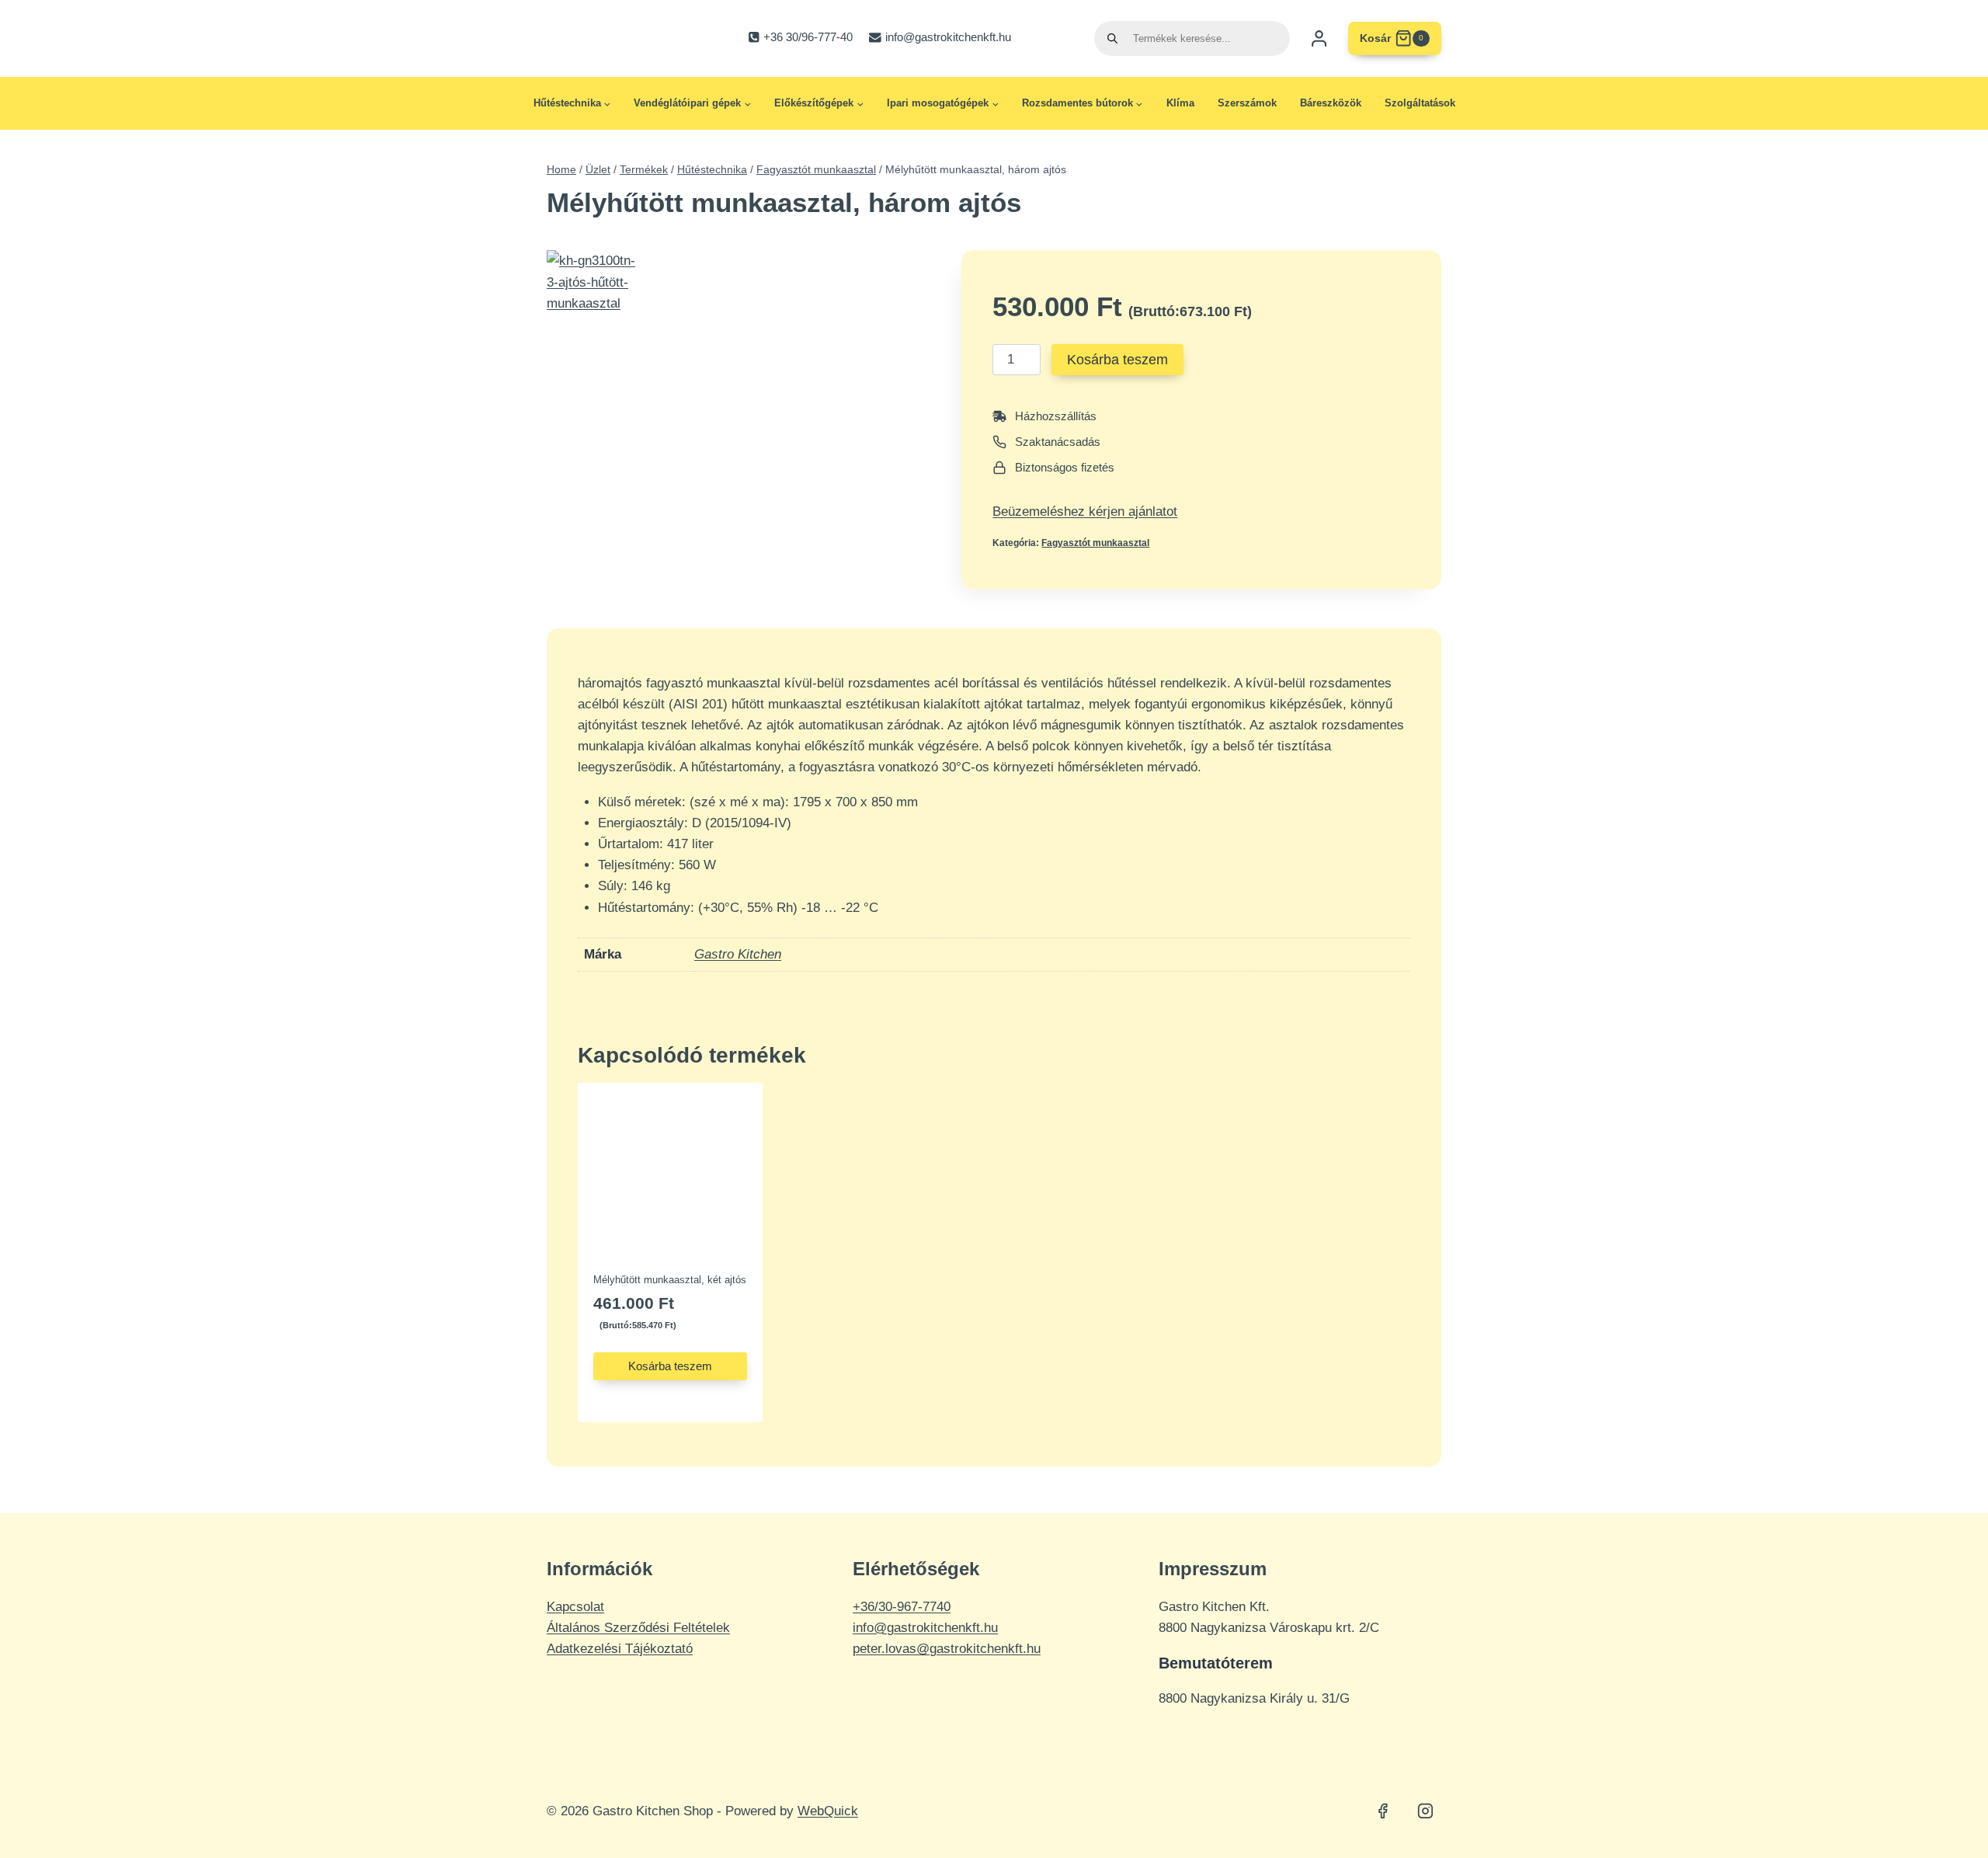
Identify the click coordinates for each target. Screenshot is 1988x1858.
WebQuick (828, 1811)
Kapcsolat (575, 1607)
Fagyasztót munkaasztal (1095, 543)
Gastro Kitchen (738, 954)
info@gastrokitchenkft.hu (925, 1628)
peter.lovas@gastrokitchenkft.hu (947, 1649)
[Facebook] (1383, 1811)
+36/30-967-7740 (902, 1607)
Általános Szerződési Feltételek (638, 1628)
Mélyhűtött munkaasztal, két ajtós (670, 1280)
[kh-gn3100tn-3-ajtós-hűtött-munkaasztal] (595, 315)
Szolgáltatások (1420, 103)
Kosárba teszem (1117, 360)
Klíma (1180, 103)
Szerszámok (1247, 103)
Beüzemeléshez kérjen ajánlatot (1085, 511)
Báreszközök (1331, 103)
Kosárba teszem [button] (670, 1366)
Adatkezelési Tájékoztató (620, 1649)
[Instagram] (1425, 1811)
